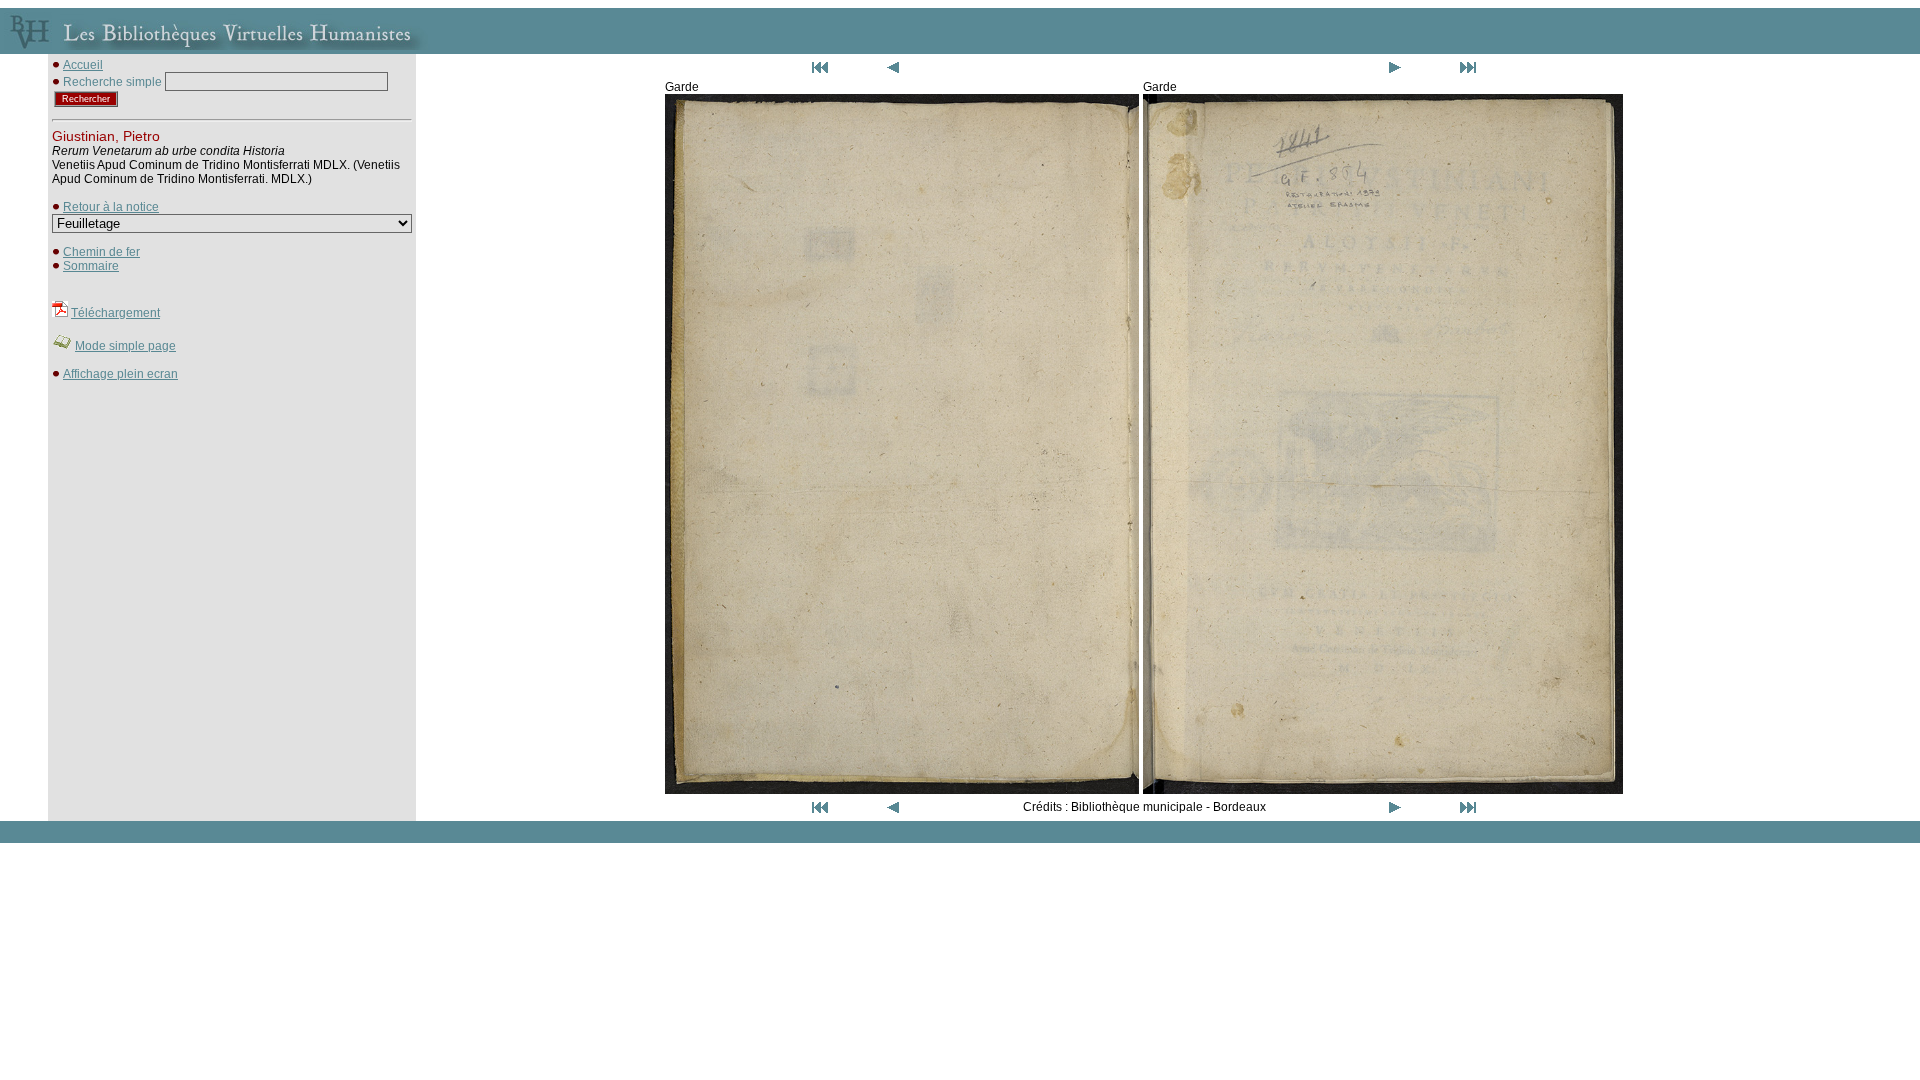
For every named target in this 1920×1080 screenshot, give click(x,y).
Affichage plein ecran (120, 374)
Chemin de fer (101, 252)
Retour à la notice (111, 207)
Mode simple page (125, 346)
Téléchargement (115, 313)
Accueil (83, 65)
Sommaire (91, 266)
